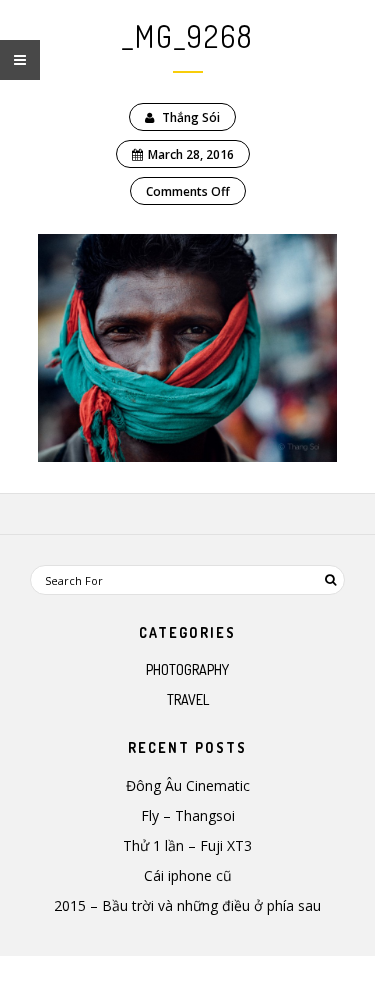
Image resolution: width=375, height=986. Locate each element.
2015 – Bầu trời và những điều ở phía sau (187, 905)
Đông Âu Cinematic (188, 785)
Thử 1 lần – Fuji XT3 (187, 845)
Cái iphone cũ (188, 875)
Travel (188, 699)
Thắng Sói (189, 117)
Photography (187, 669)
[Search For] (330, 580)
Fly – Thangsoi (188, 815)
